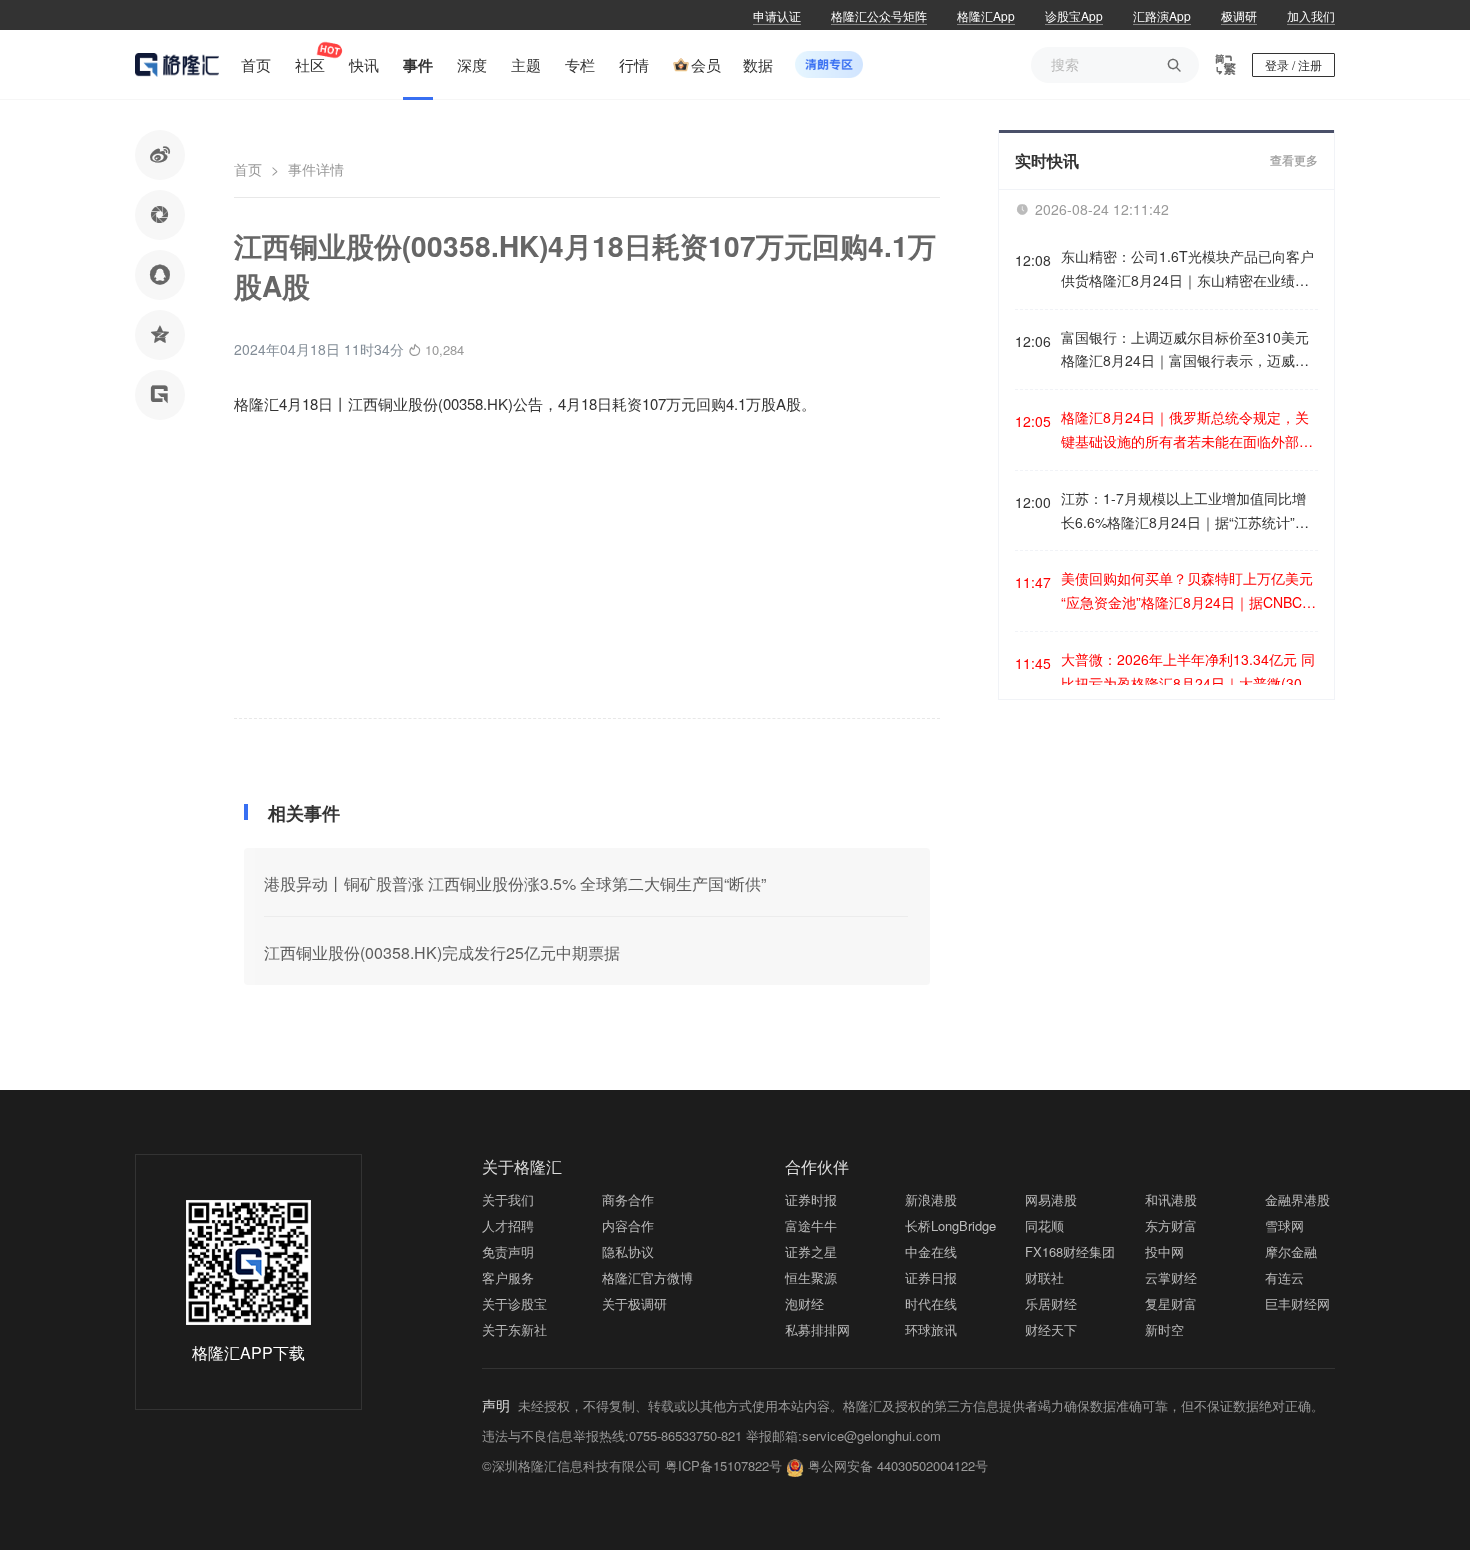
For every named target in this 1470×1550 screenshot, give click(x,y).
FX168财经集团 (1070, 1251)
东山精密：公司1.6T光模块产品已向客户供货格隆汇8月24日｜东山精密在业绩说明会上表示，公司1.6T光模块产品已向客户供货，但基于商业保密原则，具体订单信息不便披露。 (1187, 269)
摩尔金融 (1291, 1251)
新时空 (1164, 1329)
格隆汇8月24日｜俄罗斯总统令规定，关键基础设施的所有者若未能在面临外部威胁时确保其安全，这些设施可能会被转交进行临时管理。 (1187, 430)
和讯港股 (1171, 1199)
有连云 (1284, 1277)
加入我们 (1311, 15)
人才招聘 (508, 1225)
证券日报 (931, 1277)
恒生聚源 (811, 1277)
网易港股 (1051, 1199)
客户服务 (508, 1277)
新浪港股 (931, 1199)
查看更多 (1294, 161)
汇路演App (1162, 15)
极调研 (1239, 15)
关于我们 (508, 1199)
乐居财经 (1051, 1303)
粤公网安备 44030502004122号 (898, 1465)
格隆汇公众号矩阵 (879, 15)
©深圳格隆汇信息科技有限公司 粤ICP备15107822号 (634, 1465)
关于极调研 (634, 1303)
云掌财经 (1171, 1277)
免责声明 (508, 1251)
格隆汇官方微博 (647, 1277)
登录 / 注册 (1293, 64)
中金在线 (931, 1251)
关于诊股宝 (514, 1303)
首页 (248, 169)
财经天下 (1051, 1329)
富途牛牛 (811, 1225)
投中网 (1164, 1251)
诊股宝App (1074, 15)
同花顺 (1044, 1225)
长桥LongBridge (950, 1225)
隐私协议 (628, 1251)
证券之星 (811, 1251)
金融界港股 (1297, 1199)
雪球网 (1284, 1225)
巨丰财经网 (1297, 1303)
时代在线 (931, 1303)
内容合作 (628, 1225)
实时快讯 (1047, 160)
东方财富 (1171, 1225)
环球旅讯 (931, 1329)
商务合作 (628, 1199)
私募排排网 (817, 1329)
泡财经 (804, 1303)
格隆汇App (986, 15)
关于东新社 (514, 1329)
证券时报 (811, 1199)
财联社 (1044, 1277)
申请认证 (777, 15)
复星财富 (1171, 1303)
